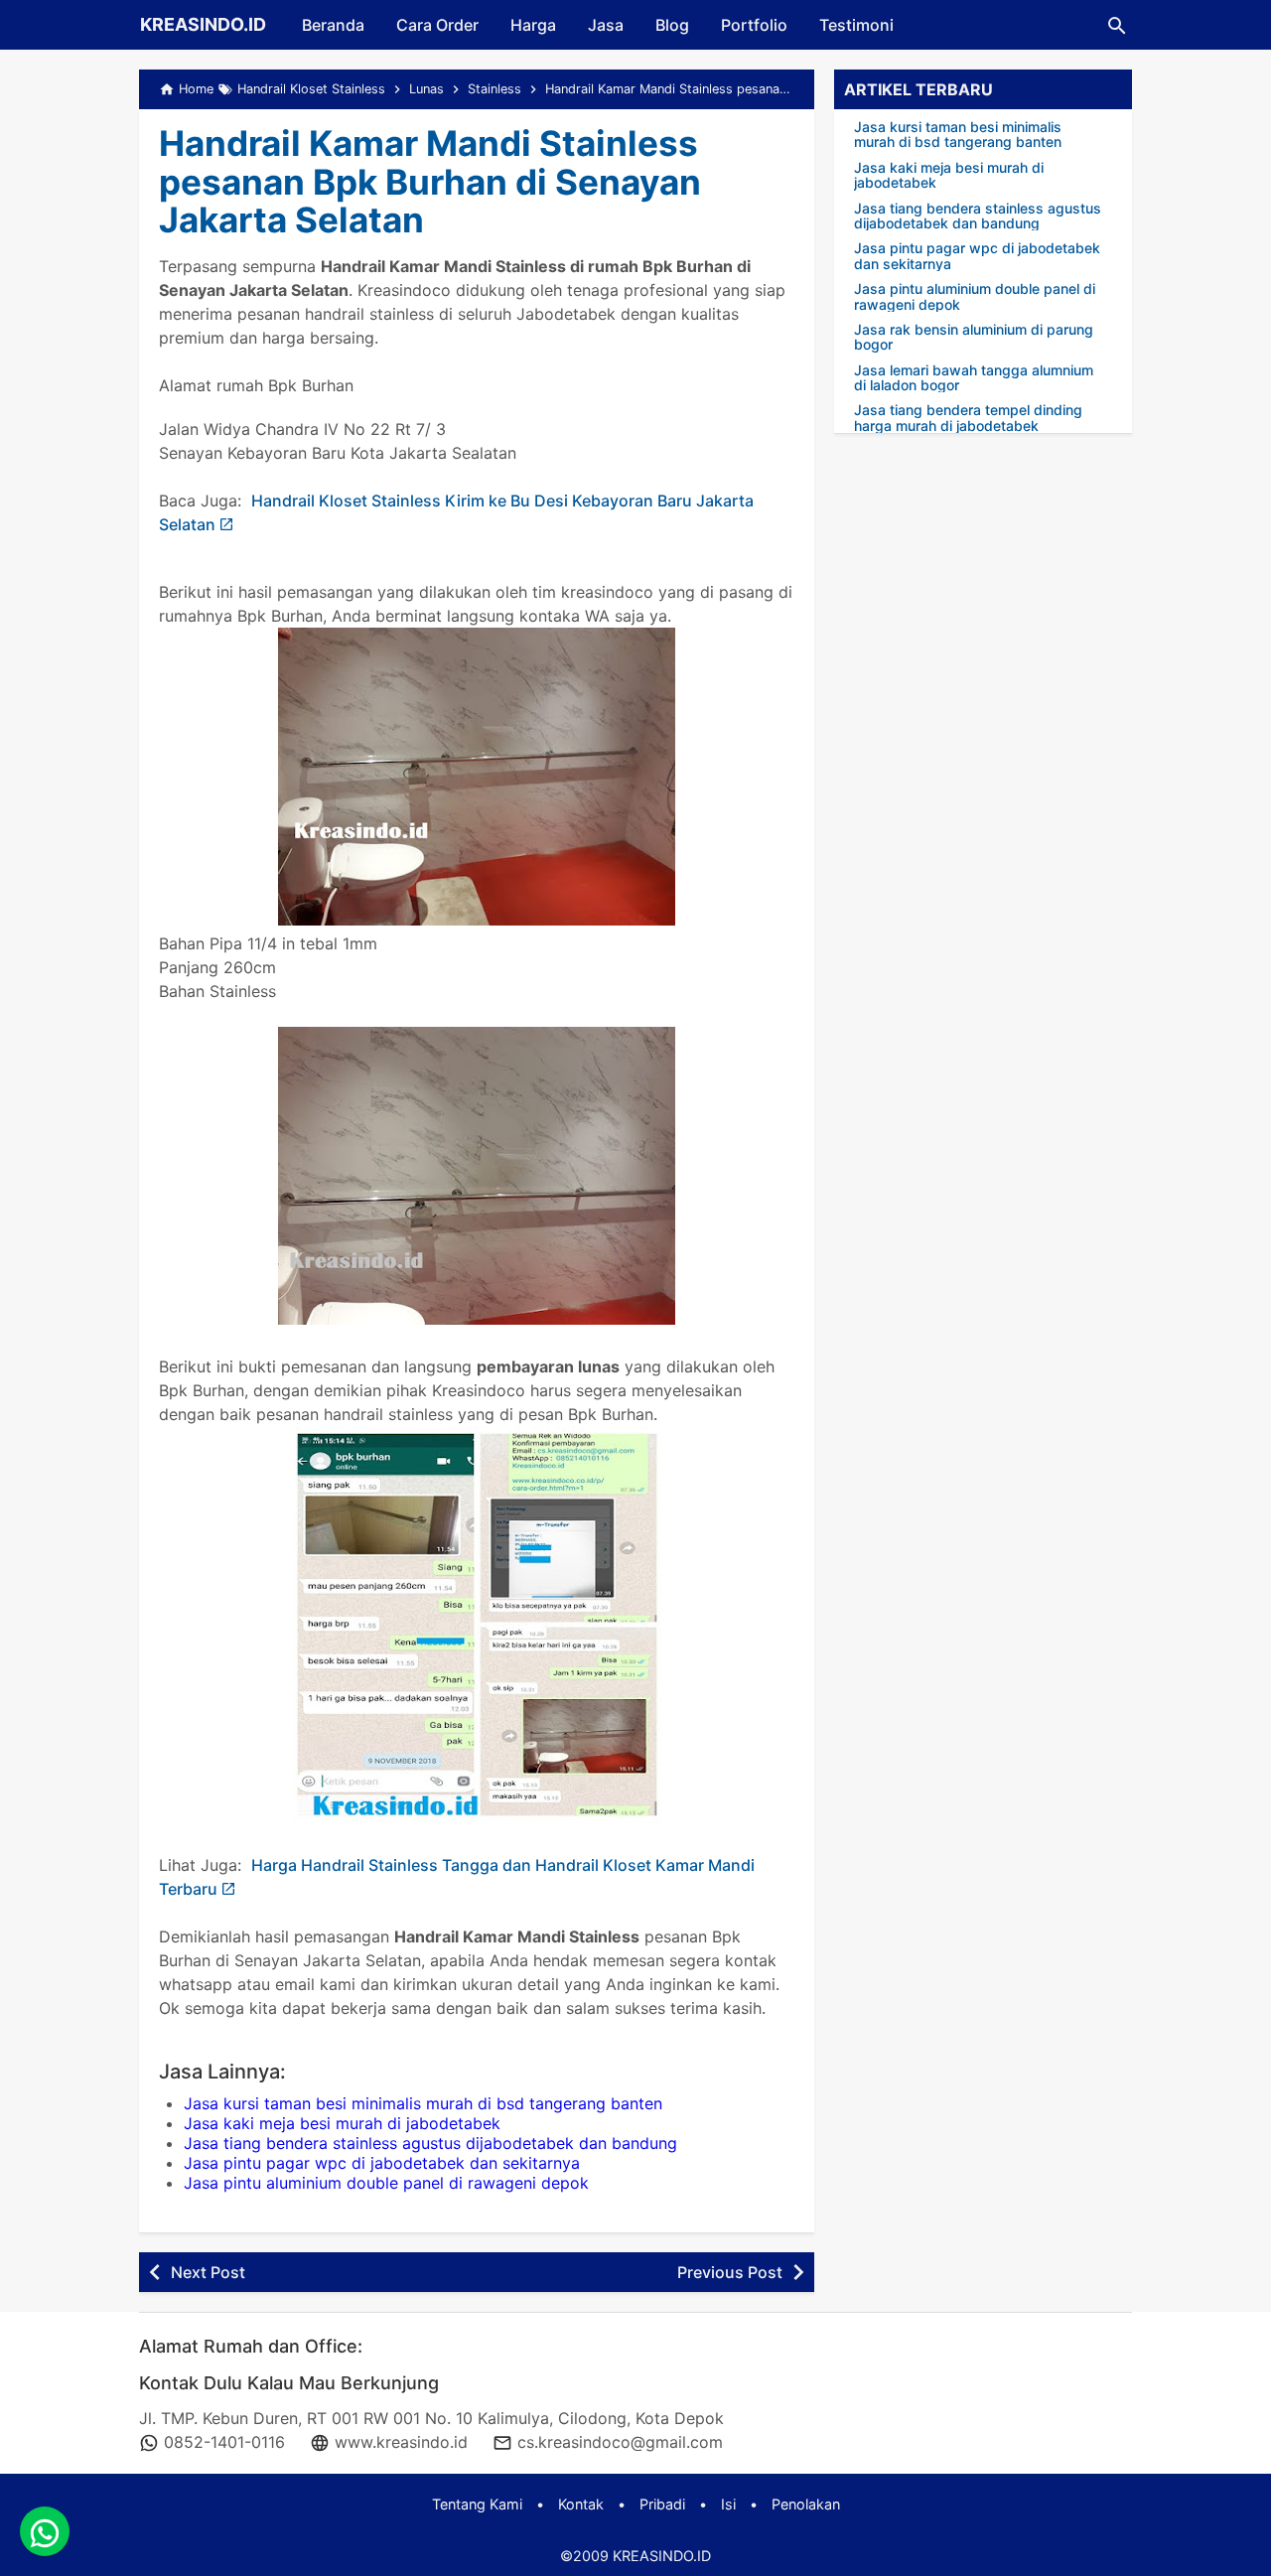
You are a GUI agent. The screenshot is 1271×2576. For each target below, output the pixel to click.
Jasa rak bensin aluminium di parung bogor (974, 337)
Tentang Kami (477, 2504)
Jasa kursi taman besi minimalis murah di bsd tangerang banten (423, 2103)
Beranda (333, 25)
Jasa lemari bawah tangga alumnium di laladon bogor (974, 378)
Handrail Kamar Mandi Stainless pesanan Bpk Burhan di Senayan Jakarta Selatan (430, 181)
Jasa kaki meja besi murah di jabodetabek (342, 2123)
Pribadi (662, 2504)
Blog (672, 25)
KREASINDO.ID (203, 24)
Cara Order (437, 25)
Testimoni (856, 25)
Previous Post (730, 2272)
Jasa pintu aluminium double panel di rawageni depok (386, 2183)
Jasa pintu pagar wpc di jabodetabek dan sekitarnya (382, 2163)
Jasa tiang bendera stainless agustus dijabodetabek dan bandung (430, 2143)
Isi (728, 2504)
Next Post (208, 2272)
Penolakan (806, 2504)
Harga (533, 25)
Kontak (581, 2504)
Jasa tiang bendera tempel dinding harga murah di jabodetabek (968, 418)
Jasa (606, 25)
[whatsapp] (45, 2531)
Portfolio (754, 25)
